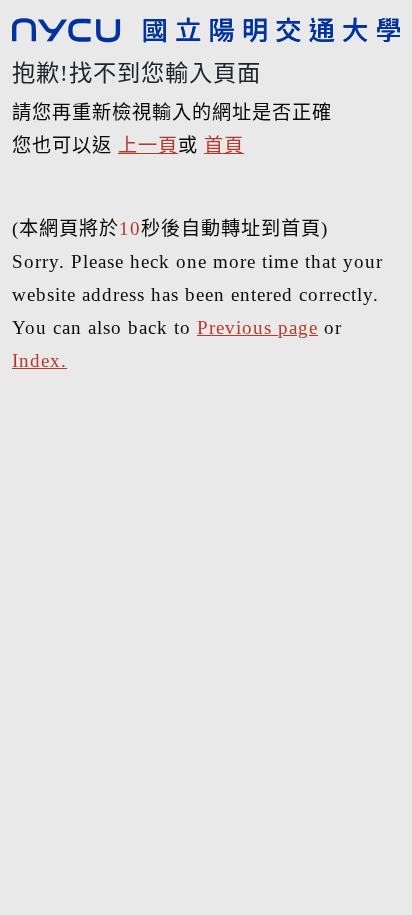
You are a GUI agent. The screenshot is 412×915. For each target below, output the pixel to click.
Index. (39, 360)
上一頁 (148, 145)
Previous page (257, 327)
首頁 (224, 145)
